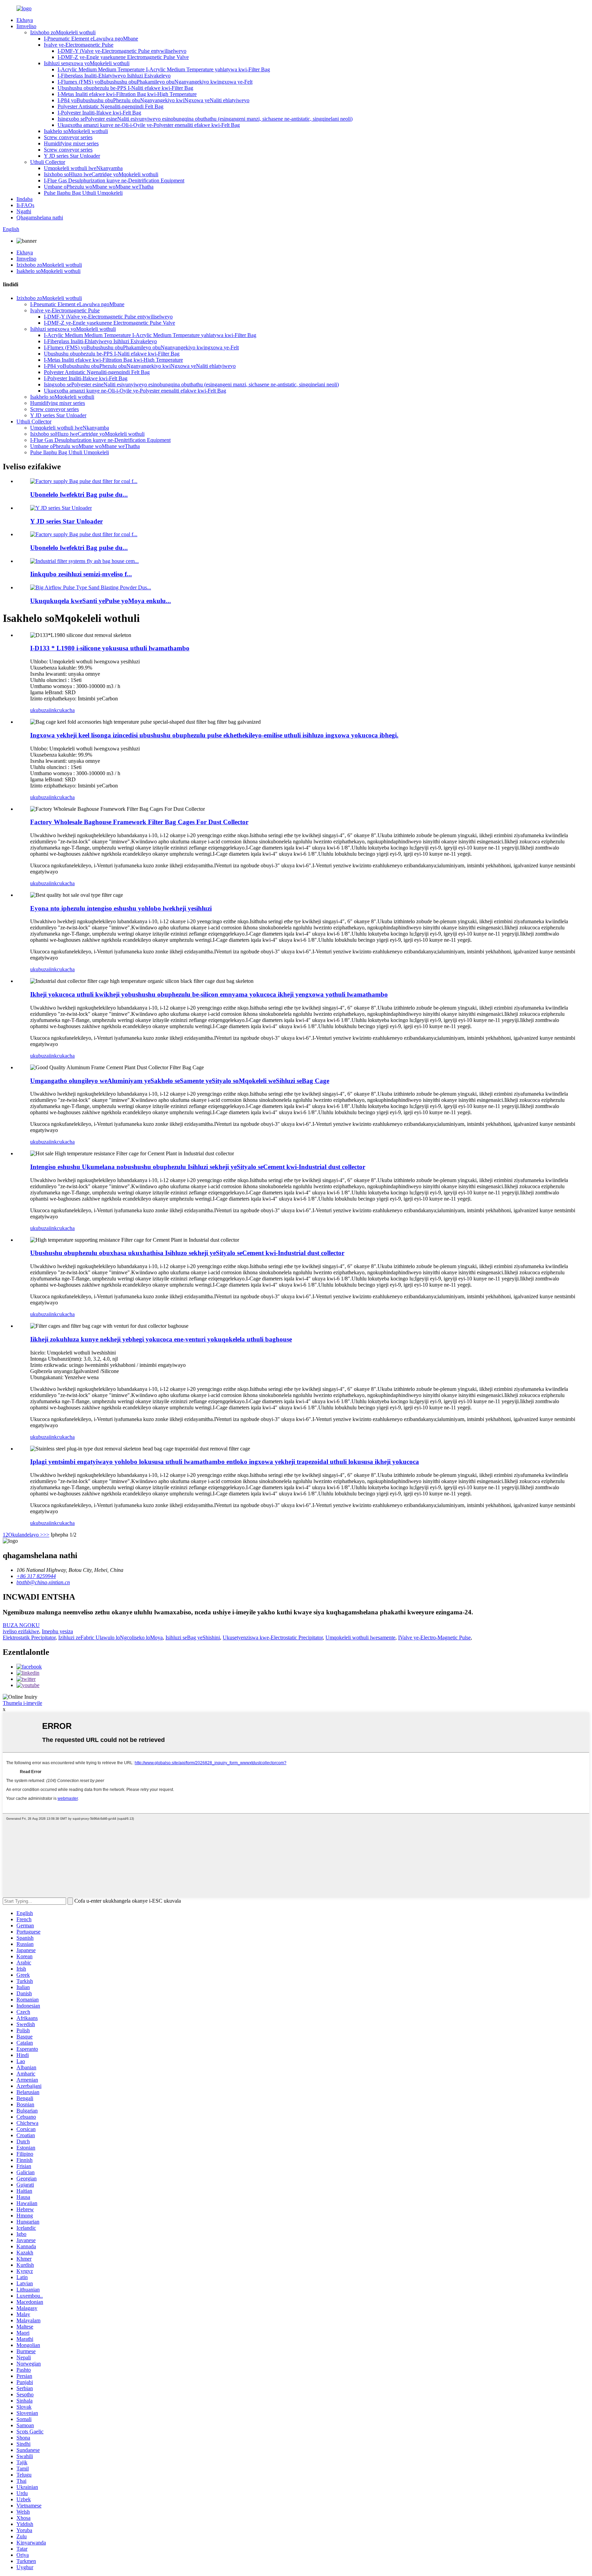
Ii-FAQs (25, 205)
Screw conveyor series (68, 137)
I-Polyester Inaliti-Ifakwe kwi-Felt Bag (99, 113)
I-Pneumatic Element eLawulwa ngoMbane (91, 39)
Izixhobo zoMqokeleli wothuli (63, 32)
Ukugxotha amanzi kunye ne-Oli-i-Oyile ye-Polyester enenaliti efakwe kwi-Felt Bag (149, 125)
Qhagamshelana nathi (40, 218)
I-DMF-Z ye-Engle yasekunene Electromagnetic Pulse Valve (123, 57)
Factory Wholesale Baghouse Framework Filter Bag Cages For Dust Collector (139, 822)
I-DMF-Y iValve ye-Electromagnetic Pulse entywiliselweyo (122, 51)
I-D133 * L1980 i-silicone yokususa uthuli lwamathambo (110, 648)
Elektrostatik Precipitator (29, 1638)
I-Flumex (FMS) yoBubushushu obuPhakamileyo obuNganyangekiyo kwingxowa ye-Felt (155, 82)
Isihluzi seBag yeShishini (193, 1638)
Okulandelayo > (26, 1535)
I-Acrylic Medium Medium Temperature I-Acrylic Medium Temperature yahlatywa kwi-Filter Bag (164, 69)
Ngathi (24, 211)
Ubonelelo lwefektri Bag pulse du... (79, 495)
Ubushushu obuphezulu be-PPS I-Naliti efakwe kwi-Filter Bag (125, 88)
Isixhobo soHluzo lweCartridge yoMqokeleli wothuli (101, 174)
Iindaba (24, 199)
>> (46, 1535)
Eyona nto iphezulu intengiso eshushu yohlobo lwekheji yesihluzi (121, 908)
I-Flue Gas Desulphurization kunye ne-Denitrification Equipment (114, 180)
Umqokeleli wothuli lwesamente (360, 1638)
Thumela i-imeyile (22, 1703)
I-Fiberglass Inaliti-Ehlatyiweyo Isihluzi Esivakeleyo (114, 76)
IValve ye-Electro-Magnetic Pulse (434, 1638)
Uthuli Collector (48, 162)
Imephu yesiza (57, 1631)
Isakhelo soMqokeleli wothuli (76, 131)
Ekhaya (25, 20)
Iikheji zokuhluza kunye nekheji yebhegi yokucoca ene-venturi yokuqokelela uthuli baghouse (161, 1339)
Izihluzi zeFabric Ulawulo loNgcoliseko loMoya (110, 1638)
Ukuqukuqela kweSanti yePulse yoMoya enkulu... (101, 601)
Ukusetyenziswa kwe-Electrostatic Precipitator (273, 1638)
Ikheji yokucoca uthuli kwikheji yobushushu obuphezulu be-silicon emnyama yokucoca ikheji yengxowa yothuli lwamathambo (209, 994)
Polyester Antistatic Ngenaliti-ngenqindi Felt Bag (110, 106)
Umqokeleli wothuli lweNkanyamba (83, 168)
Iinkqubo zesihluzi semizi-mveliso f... (81, 574)
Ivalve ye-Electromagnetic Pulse (79, 45)
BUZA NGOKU (21, 1625)
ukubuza (39, 710)
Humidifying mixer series (71, 143)
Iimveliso (26, 26)
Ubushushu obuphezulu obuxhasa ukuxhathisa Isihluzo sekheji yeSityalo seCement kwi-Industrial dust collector (187, 1253)
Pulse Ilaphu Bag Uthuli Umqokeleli (83, 193)
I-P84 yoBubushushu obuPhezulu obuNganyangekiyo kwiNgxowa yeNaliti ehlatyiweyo (153, 100)
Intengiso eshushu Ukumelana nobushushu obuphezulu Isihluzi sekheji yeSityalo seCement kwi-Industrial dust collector (198, 1167)
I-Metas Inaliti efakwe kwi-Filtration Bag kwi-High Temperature (127, 94)
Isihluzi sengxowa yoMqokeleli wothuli (87, 63)
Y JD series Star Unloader (72, 156)
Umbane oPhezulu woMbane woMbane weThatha (99, 187)
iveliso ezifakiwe (21, 1631)
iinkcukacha (62, 710)
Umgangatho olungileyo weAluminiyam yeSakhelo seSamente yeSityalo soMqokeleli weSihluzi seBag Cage (180, 1081)
